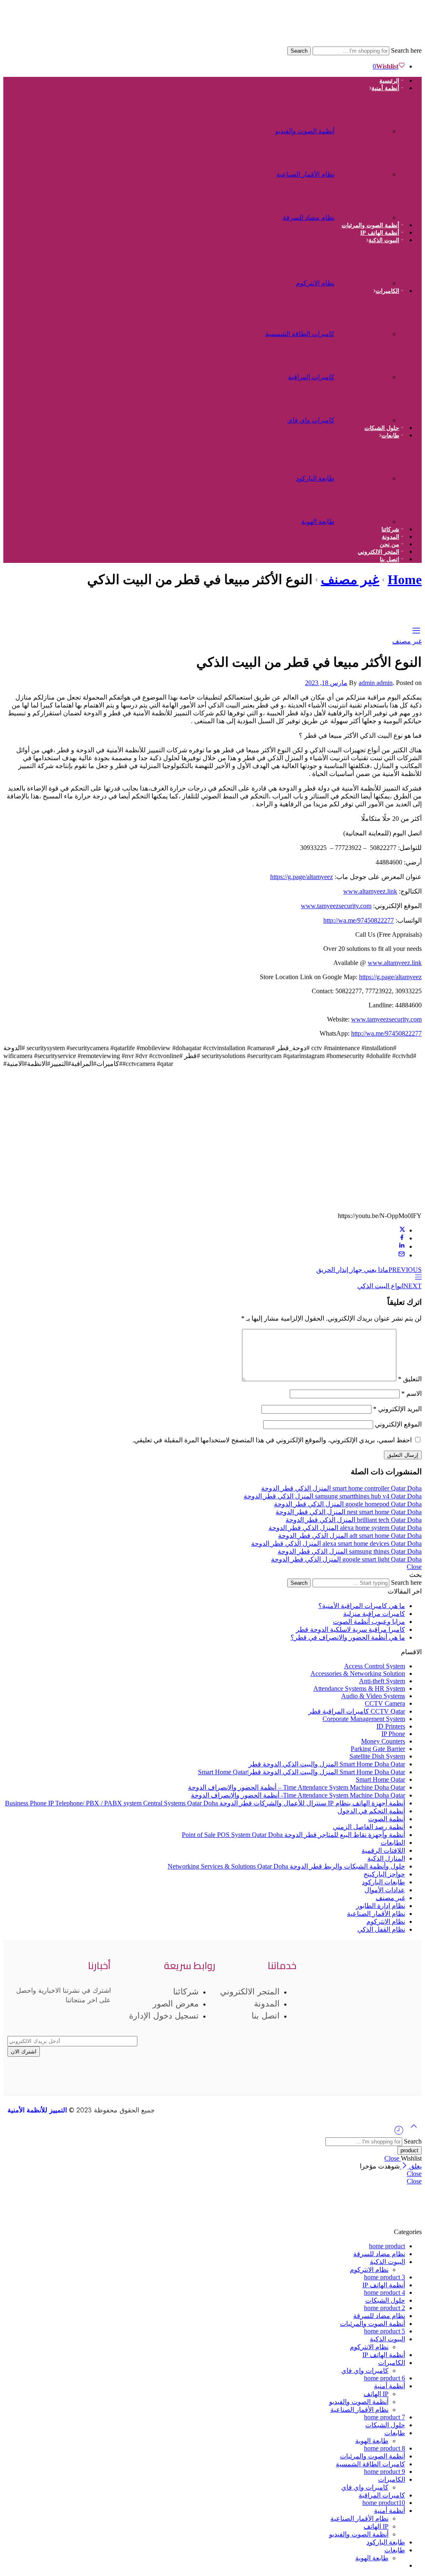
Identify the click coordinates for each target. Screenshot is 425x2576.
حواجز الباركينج (384, 1874)
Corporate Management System (364, 1719)
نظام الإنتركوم (386, 1922)
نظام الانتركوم (315, 283)
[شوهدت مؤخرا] (399, 2133)
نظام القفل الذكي (381, 1929)
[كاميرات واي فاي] (365, 416)
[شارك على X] (402, 1230)
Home (405, 580)
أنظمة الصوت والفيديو (305, 131)
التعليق (410, 1379)
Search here (405, 50)
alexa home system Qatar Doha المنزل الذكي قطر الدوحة (345, 1528)
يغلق (415, 2166)
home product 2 (385, 2308)
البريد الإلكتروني (397, 1409)
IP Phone (393, 1734)
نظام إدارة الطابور (381, 1906)
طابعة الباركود (315, 478)
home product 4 (385, 2292)
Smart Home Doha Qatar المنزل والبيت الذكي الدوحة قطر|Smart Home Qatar (302, 1772)
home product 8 (385, 2448)
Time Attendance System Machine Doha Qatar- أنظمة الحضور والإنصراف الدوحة (298, 1795)
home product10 (384, 2503)
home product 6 (385, 2378)
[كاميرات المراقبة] (365, 373)
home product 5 (385, 2331)
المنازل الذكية (386, 1858)
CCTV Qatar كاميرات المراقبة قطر (357, 1711)
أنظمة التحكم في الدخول (371, 1811)
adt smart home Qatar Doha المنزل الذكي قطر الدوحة (350, 1536)
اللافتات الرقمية (383, 1850)
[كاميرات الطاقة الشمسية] (365, 330)
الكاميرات (387, 291)
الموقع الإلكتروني (398, 1424)
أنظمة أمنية (385, 88)
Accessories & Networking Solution (358, 1674)
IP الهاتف (376, 2394)
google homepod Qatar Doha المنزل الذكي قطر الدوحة (348, 1504)
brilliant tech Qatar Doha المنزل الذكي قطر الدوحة (354, 1520)
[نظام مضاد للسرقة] (365, 213)
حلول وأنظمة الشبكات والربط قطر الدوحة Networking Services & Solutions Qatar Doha (286, 1866)
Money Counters (383, 1741)
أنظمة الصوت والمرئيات (370, 225)
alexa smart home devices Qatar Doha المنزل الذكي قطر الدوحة (336, 1543)
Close (414, 1567)
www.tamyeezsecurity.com (336, 906)
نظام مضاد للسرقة (309, 217)
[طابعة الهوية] (365, 517)
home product (387, 2246)
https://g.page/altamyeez (302, 877)
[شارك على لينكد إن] (402, 1246)
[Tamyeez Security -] (306, 43)
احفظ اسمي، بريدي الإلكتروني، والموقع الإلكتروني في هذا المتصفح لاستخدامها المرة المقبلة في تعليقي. (272, 1440)
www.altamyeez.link (370, 891)
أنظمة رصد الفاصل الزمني (369, 1827)
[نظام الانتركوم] (365, 279)
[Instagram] (383, 2013)
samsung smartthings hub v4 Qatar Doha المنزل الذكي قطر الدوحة (333, 1496)
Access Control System (375, 1666)
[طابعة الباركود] (365, 474)
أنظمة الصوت (387, 1819)
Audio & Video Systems (373, 1696)
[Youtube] (359, 2013)
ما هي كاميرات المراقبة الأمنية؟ (362, 1606)
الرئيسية (389, 81)
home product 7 (385, 2417)
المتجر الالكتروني (379, 552)
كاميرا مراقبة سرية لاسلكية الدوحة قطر (351, 1629)
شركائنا (390, 529)
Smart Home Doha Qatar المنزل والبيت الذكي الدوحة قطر (327, 1764)
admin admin (376, 683)
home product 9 (385, 2472)
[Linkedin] (312, 2013)
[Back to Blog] (418, 1278)
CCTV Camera (385, 1703)
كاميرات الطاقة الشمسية (300, 334)
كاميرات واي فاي (311, 420)
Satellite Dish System (377, 1756)
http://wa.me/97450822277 (359, 920)
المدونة (391, 537)
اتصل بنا (390, 559)
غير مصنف (350, 580)
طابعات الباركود (383, 1882)
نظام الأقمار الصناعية (305, 174)
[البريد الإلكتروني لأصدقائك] (402, 1255)
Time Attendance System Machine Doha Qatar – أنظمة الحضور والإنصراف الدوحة (297, 1787)
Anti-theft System (382, 1681)
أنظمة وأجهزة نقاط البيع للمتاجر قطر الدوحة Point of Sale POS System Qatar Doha (293, 1835)
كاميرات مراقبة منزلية (374, 1614)
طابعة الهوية (318, 522)
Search (299, 51)
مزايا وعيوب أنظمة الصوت (369, 1622)
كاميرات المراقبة (311, 377)
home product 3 (385, 2277)
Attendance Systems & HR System (359, 1688)
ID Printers (391, 1726)
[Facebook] (407, 2013)
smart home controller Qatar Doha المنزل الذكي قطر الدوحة (341, 1488)
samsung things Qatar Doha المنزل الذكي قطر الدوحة (350, 1551)
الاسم (412, 1394)
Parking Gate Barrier (378, 1749)
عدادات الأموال (385, 1890)
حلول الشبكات (382, 428)
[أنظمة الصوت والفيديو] (365, 127)
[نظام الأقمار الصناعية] (365, 170)
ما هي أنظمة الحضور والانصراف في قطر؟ (348, 1637)
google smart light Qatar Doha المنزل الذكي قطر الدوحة (346, 1559)
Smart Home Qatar (380, 1779)
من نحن (390, 544)
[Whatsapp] (336, 2013)
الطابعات (393, 1843)
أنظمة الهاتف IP (380, 233)
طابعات (390, 436)
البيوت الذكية (384, 240)
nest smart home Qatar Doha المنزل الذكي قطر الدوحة (349, 1512)
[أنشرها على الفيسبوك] (402, 1238)
